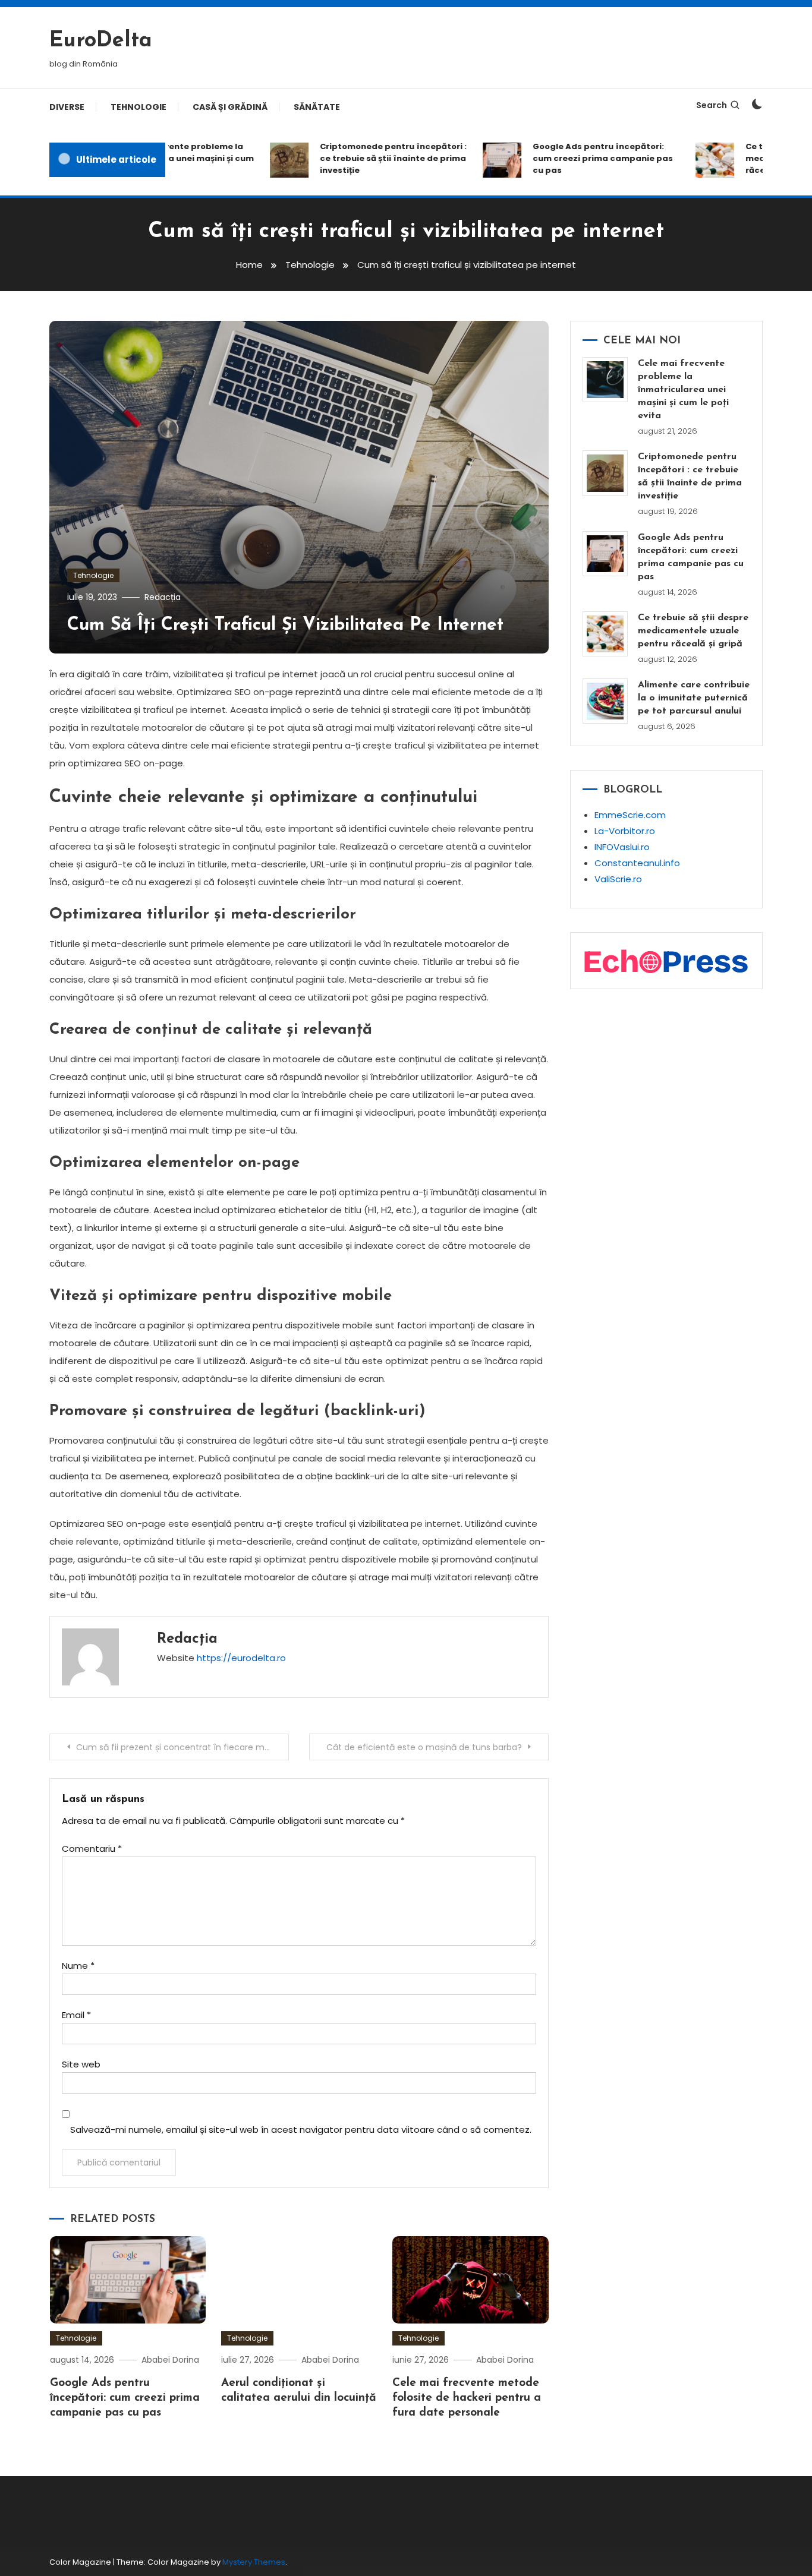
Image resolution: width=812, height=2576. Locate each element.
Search (712, 105)
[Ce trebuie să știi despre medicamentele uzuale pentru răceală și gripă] (605, 634)
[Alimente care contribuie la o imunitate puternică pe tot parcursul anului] (605, 701)
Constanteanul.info (637, 863)
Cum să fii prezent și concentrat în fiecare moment (182, 1747)
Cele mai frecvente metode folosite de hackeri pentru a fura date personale (467, 2398)
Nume (78, 1966)
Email (76, 2015)
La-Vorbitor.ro (625, 831)
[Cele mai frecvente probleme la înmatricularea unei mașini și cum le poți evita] (605, 380)
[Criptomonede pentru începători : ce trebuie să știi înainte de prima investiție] (605, 473)
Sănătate (317, 107)
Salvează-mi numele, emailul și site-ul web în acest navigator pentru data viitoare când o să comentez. (301, 2130)
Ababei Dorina (170, 2360)
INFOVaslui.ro (622, 847)
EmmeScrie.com (630, 815)
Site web (81, 2064)
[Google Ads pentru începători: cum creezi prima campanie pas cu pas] (605, 554)
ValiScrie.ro (618, 879)
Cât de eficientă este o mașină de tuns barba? (424, 1747)
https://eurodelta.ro (241, 1658)
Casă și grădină (230, 107)
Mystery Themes (254, 2562)
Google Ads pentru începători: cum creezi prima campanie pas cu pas (581, 158)
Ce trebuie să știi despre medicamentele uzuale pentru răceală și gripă (693, 631)
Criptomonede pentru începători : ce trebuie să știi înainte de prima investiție (371, 158)
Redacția (163, 597)
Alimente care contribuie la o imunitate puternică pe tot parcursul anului (694, 698)
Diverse (67, 107)
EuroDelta (101, 41)
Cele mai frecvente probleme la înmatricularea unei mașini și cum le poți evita (683, 390)
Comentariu (92, 1849)
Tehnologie (139, 107)
